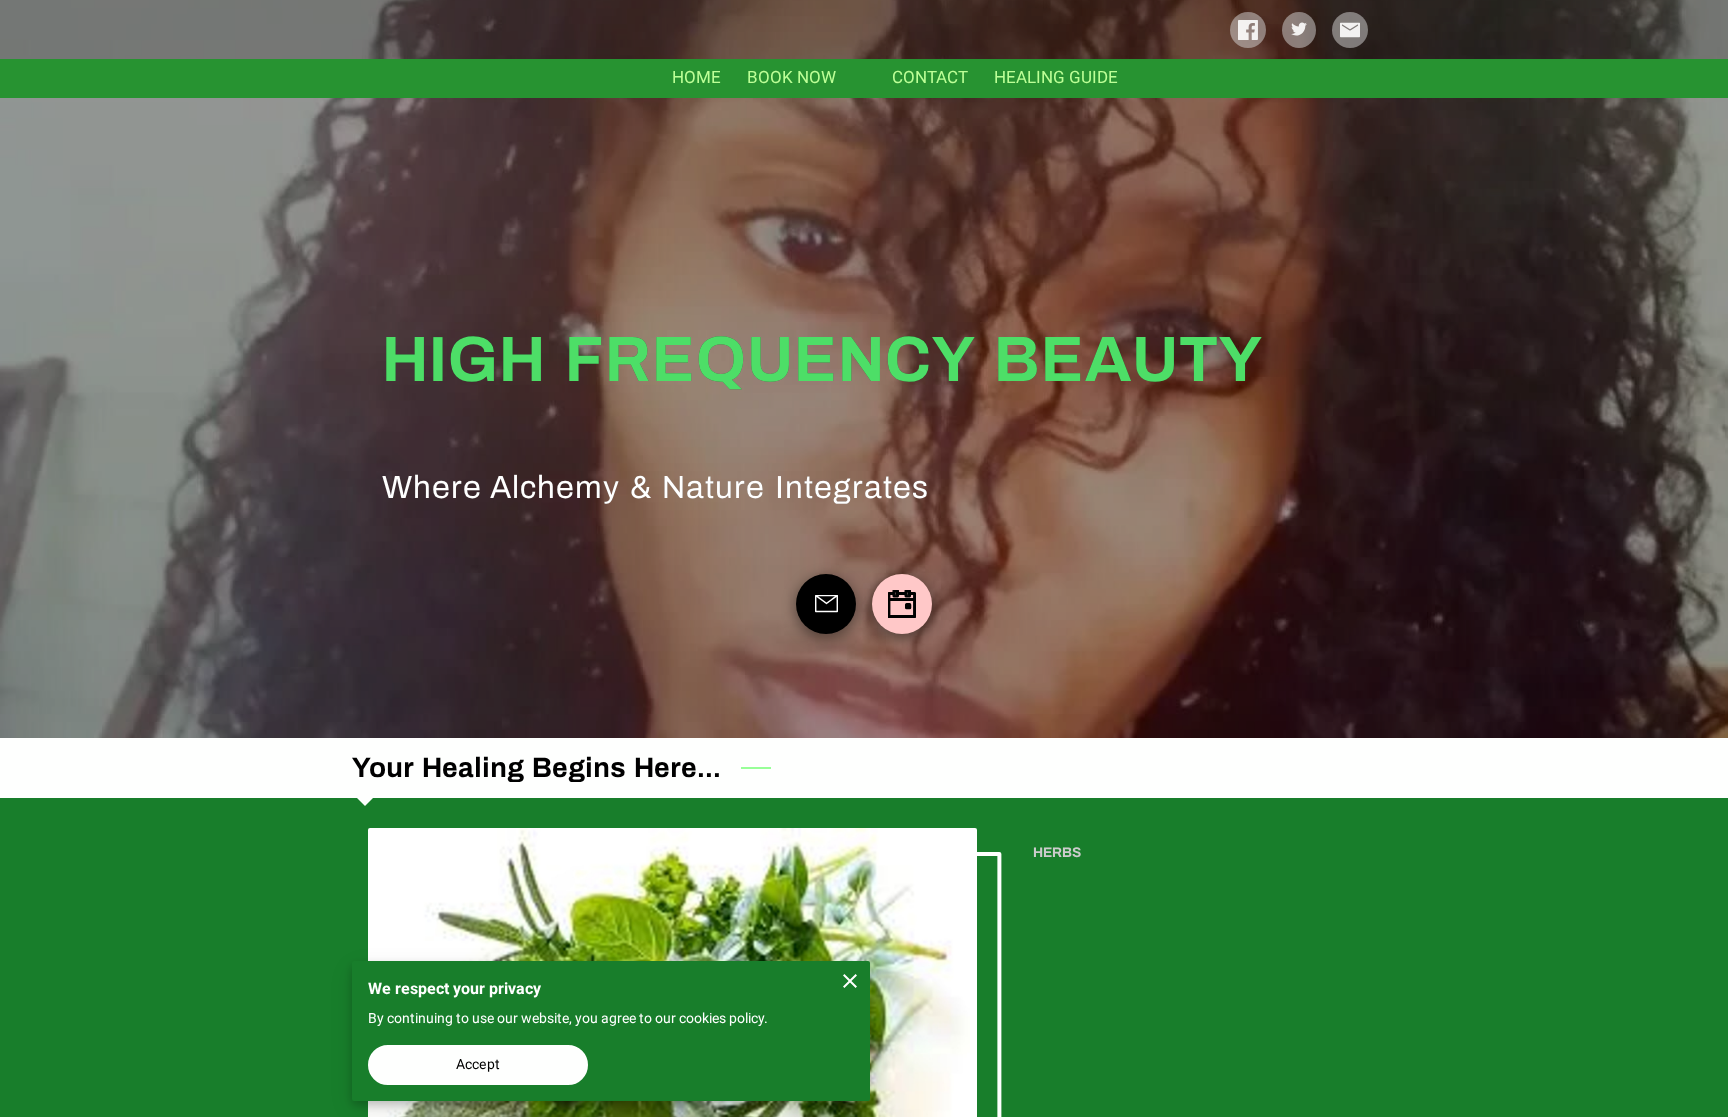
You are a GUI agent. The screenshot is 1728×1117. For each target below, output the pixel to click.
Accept (478, 1064)
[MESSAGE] (826, 604)
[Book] (902, 604)
